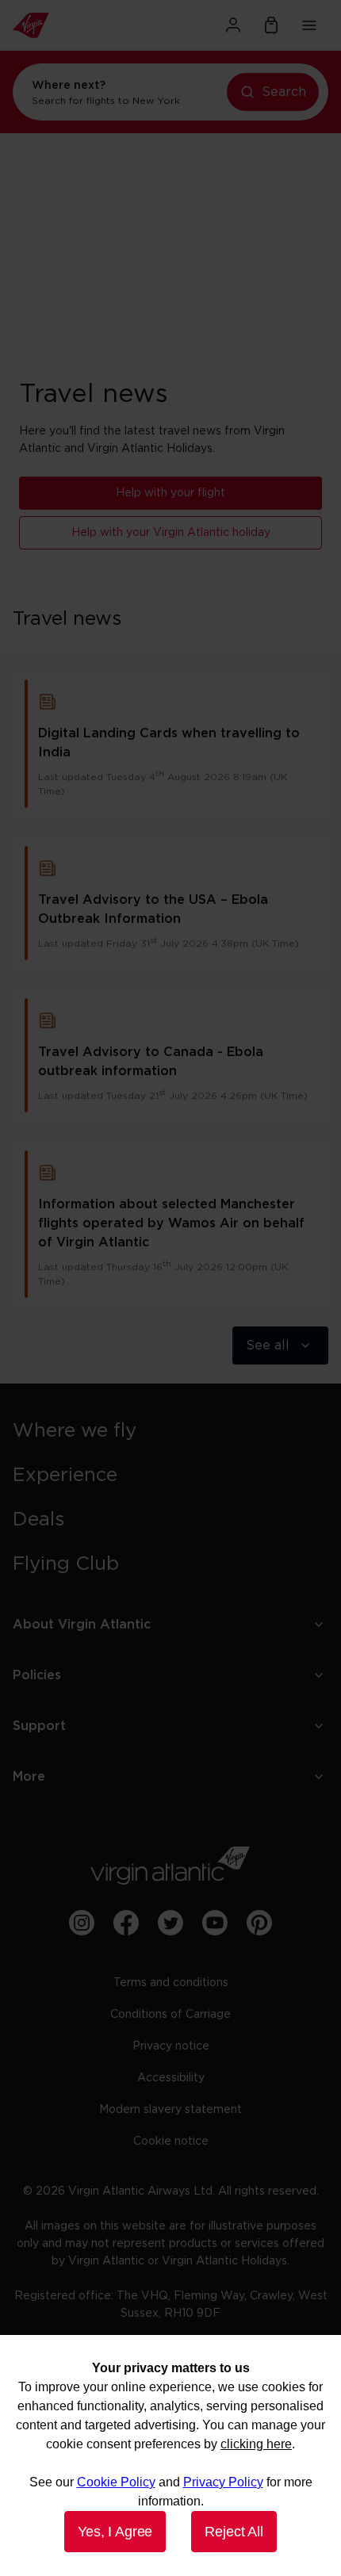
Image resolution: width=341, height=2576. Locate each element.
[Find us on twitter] (170, 1923)
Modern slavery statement (170, 2110)
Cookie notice (171, 2142)
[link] (170, 1431)
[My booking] (271, 25)
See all (268, 1345)
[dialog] (170, 2455)
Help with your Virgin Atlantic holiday (171, 533)
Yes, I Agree (115, 2532)
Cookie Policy (116, 2482)
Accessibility (171, 2078)
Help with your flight (170, 493)
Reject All (234, 2532)
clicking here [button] (256, 2444)
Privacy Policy (223, 2482)
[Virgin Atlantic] (61, 25)
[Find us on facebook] (126, 1923)
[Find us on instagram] (82, 1923)
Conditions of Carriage (170, 2015)
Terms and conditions (171, 1983)
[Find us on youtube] (215, 1923)
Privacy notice (171, 2046)
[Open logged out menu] (233, 25)
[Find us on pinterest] (259, 1923)
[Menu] (309, 25)
